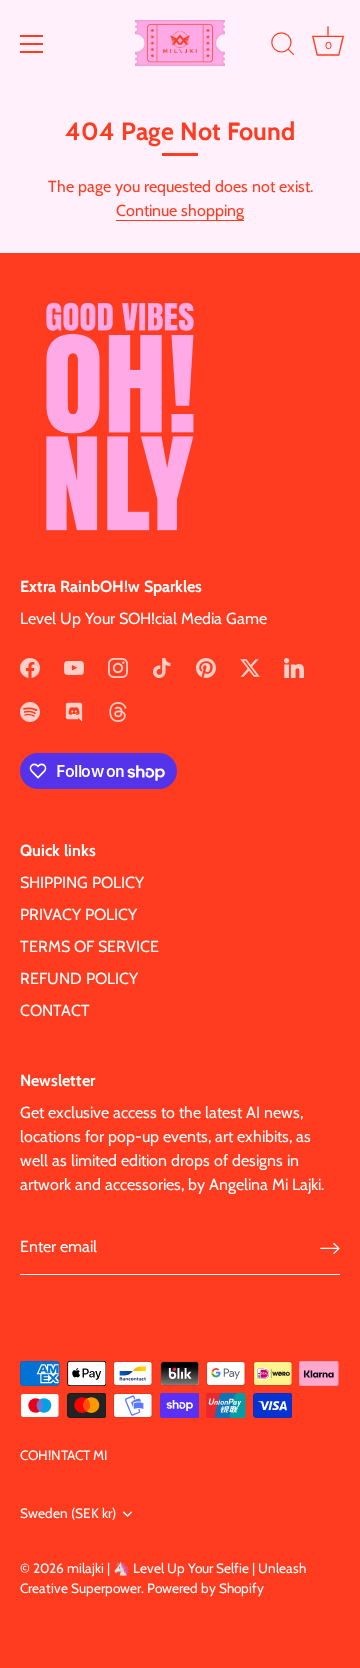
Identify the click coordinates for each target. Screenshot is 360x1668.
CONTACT (55, 1010)
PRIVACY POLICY (78, 914)
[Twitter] (250, 666)
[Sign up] (330, 1247)
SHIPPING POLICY (82, 882)
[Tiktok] (162, 666)
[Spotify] (30, 710)
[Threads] (118, 710)
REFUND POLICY (79, 978)
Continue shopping (180, 210)
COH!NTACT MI (63, 1455)
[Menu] (32, 44)
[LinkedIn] (294, 666)
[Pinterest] (206, 666)
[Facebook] (30, 666)
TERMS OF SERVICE (89, 946)
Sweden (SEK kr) (68, 1513)
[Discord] (74, 710)
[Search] (283, 47)
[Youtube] (74, 666)
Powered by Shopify (205, 1588)
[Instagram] (118, 666)
